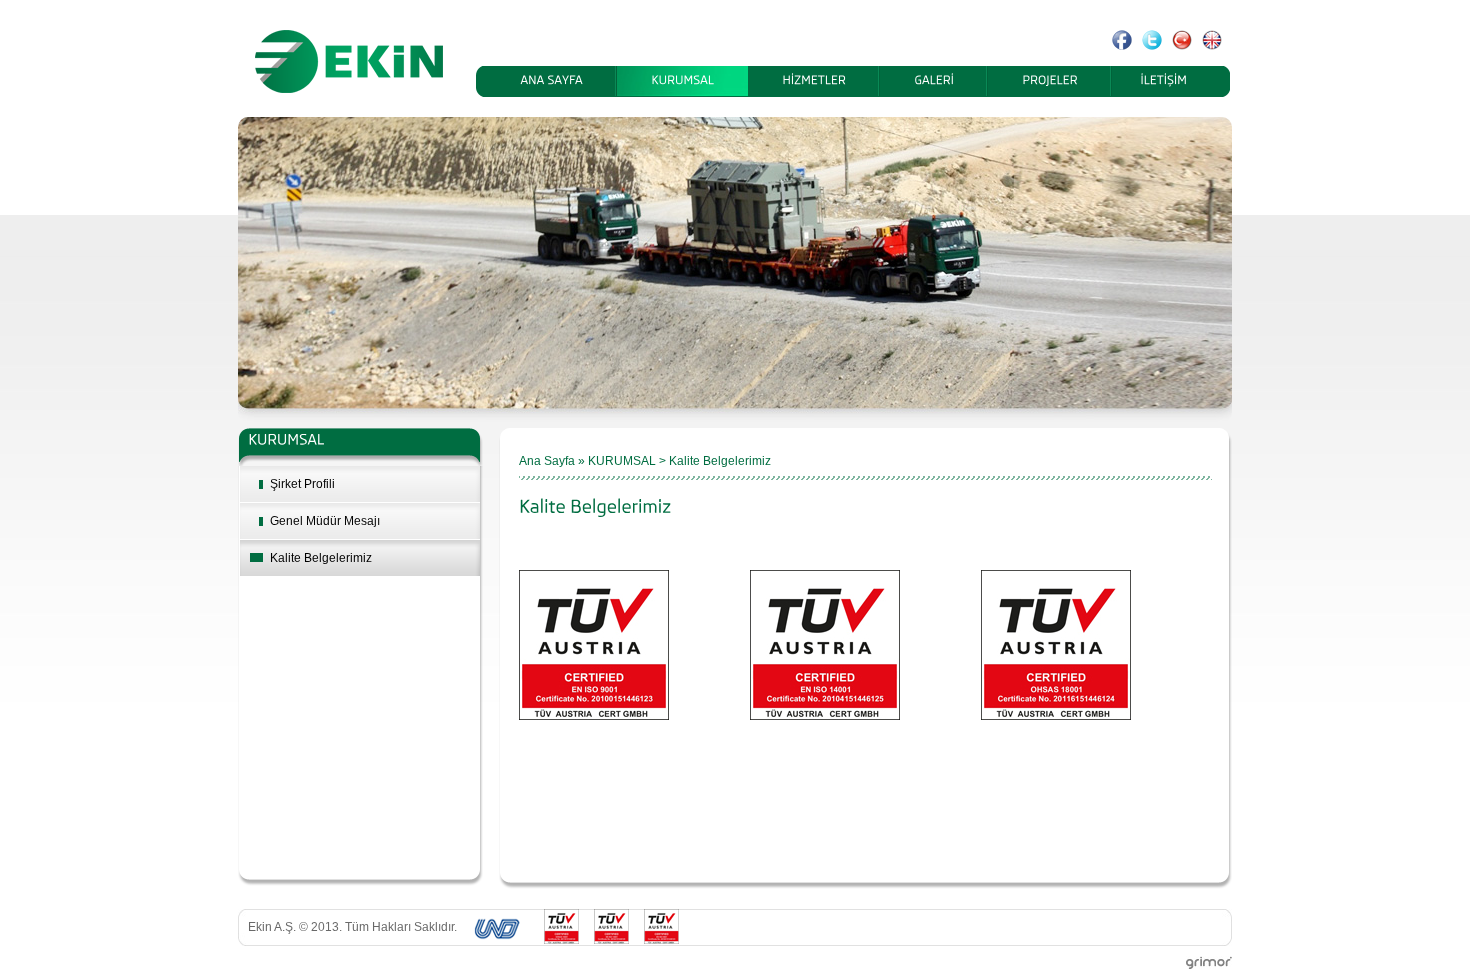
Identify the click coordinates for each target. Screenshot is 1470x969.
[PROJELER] (1050, 81)
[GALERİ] (934, 81)
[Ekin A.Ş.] (346, 61)
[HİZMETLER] (814, 81)
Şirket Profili (302, 484)
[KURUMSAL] (682, 81)
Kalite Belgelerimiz (321, 558)
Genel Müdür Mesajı (325, 521)
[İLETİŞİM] (1163, 81)
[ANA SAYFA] (551, 81)
